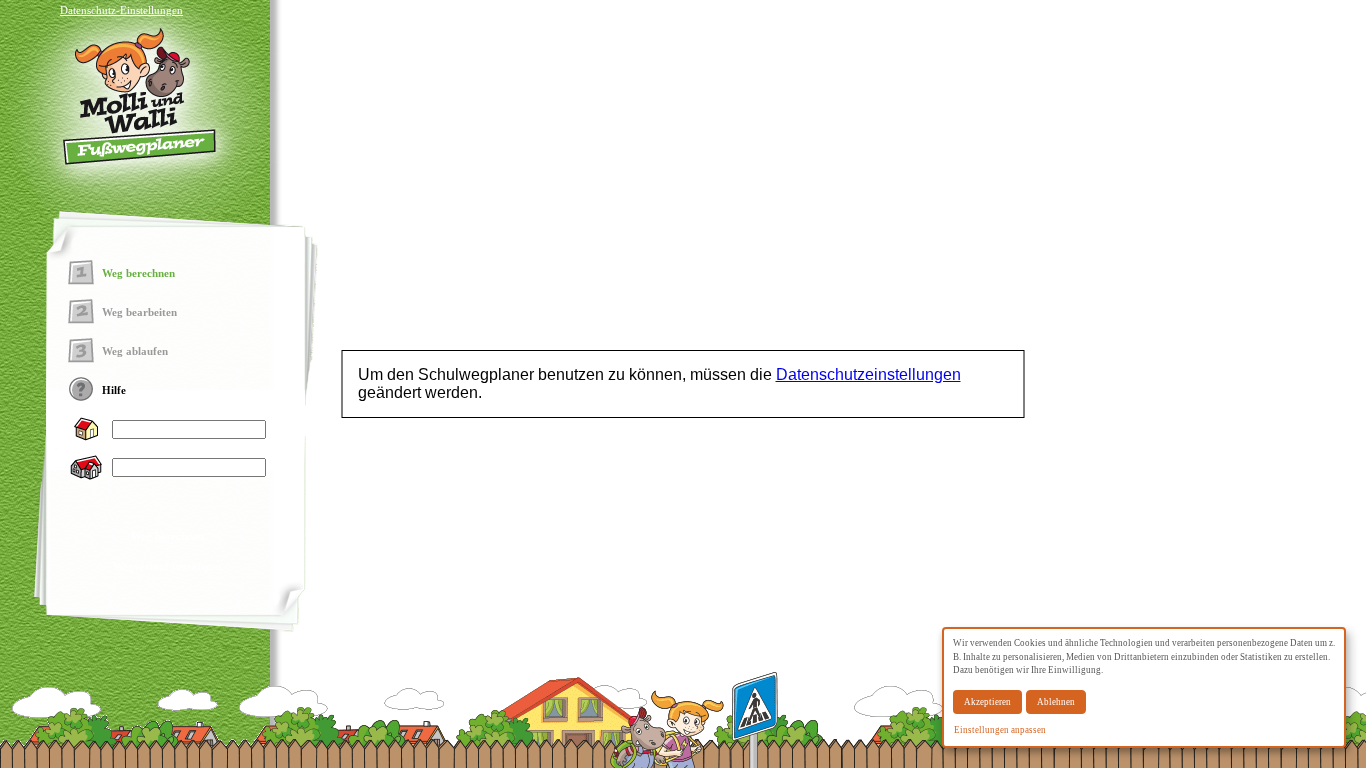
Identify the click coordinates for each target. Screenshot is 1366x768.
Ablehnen (1056, 702)
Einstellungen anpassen (1000, 730)
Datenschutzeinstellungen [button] (868, 374)
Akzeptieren (987, 702)
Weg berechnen (167, 536)
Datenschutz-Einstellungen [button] (121, 10)
